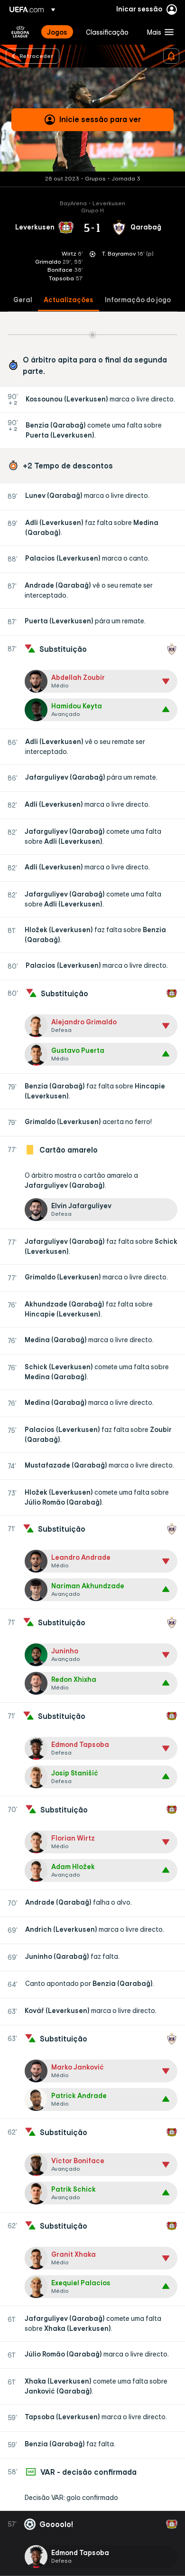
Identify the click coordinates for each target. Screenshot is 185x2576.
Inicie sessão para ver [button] (100, 119)
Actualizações (69, 300)
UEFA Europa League (20, 32)
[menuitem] (58, 32)
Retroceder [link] (36, 56)
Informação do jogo (138, 300)
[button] (158, 32)
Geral (23, 300)
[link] (57, 32)
